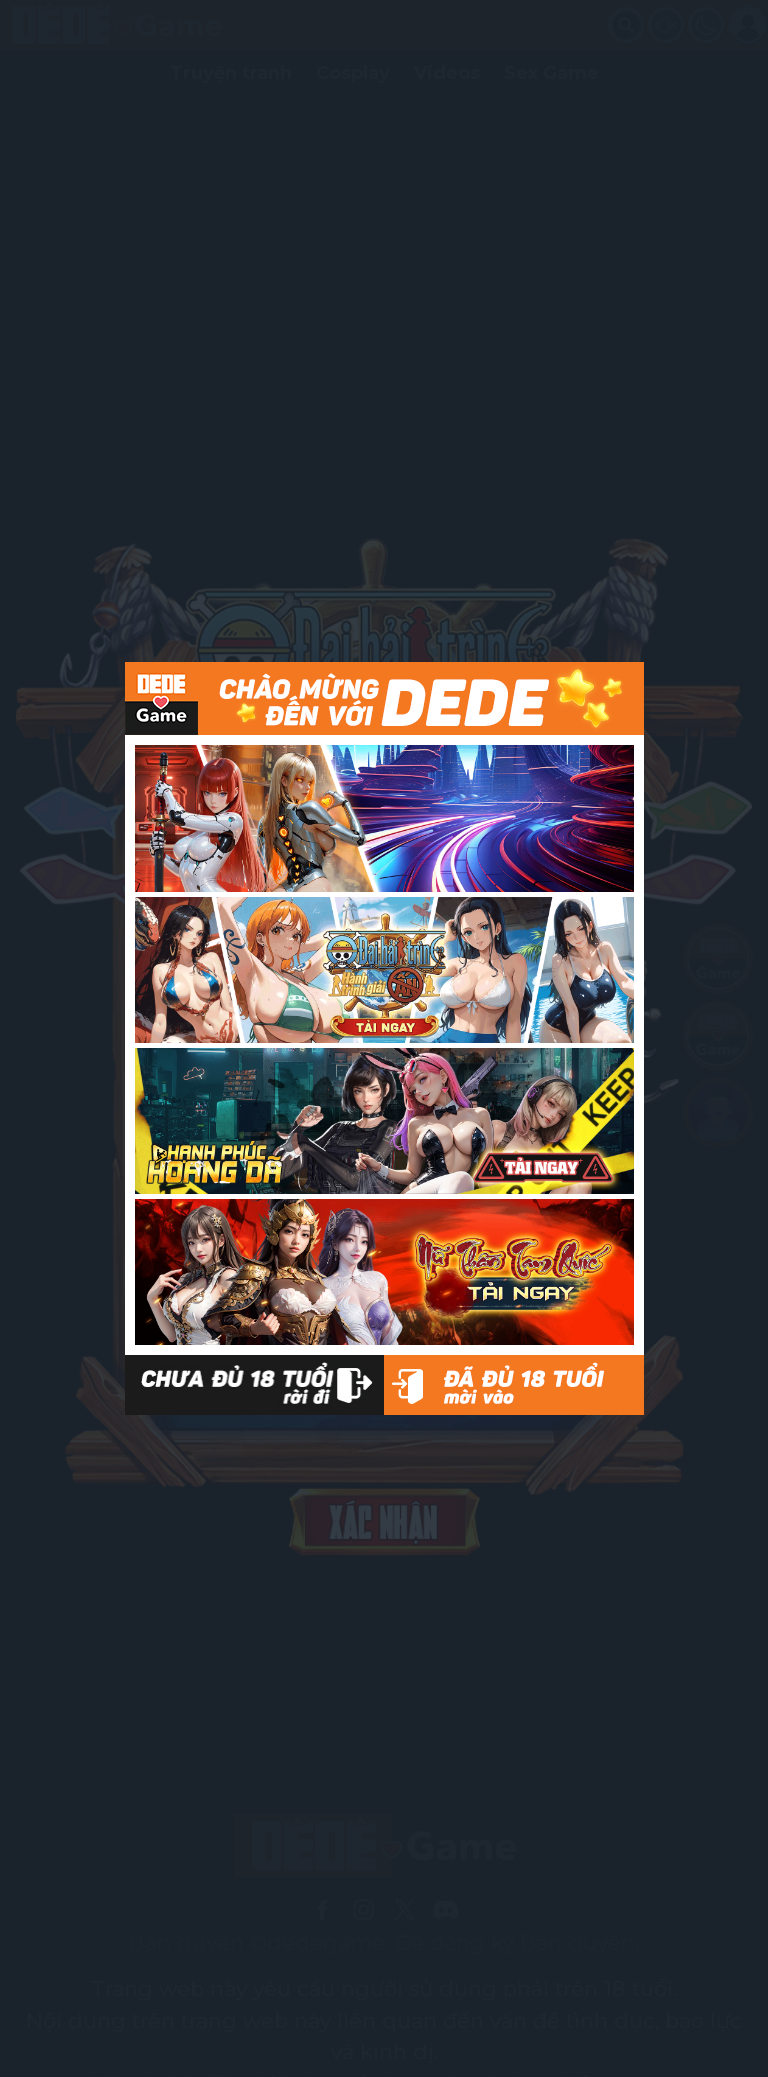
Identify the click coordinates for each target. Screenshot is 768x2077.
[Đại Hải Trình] (384, 970)
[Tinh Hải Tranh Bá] (384, 818)
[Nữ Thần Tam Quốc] (384, 1272)
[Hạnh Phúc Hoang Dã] (384, 1121)
